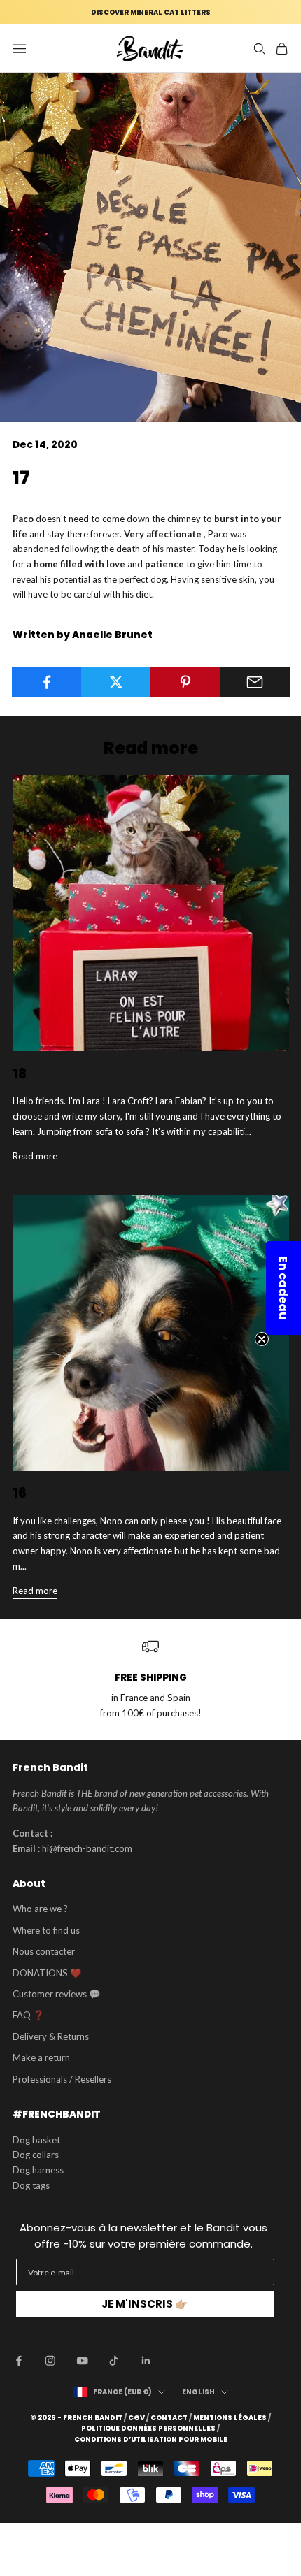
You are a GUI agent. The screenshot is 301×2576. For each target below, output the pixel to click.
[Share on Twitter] (116, 682)
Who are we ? (40, 1909)
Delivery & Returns (51, 2036)
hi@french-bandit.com (87, 1848)
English (198, 2392)
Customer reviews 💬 (56, 1994)
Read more (35, 1156)
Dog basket (36, 2140)
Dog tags (31, 2185)
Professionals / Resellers (62, 2079)
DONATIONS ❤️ (47, 1973)
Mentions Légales (230, 2418)
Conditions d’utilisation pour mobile (151, 2440)
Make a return (41, 2057)
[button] (283, 1288)
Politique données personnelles (148, 2429)
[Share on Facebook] (47, 682)
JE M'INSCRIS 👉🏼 (145, 2304)
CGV (136, 2418)
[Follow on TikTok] (114, 2361)
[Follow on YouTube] (83, 2361)
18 (20, 1074)
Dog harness (38, 2170)
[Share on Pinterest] (185, 682)
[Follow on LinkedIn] (146, 2361)
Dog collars (36, 2155)
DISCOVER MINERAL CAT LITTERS (151, 12)
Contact (169, 2418)
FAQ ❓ (28, 2015)
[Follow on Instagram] (50, 2361)
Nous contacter (44, 1951)
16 (20, 1493)
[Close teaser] (262, 1339)
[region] (150, 1680)
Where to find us (46, 1930)
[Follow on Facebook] (19, 2361)
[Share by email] (255, 682)
